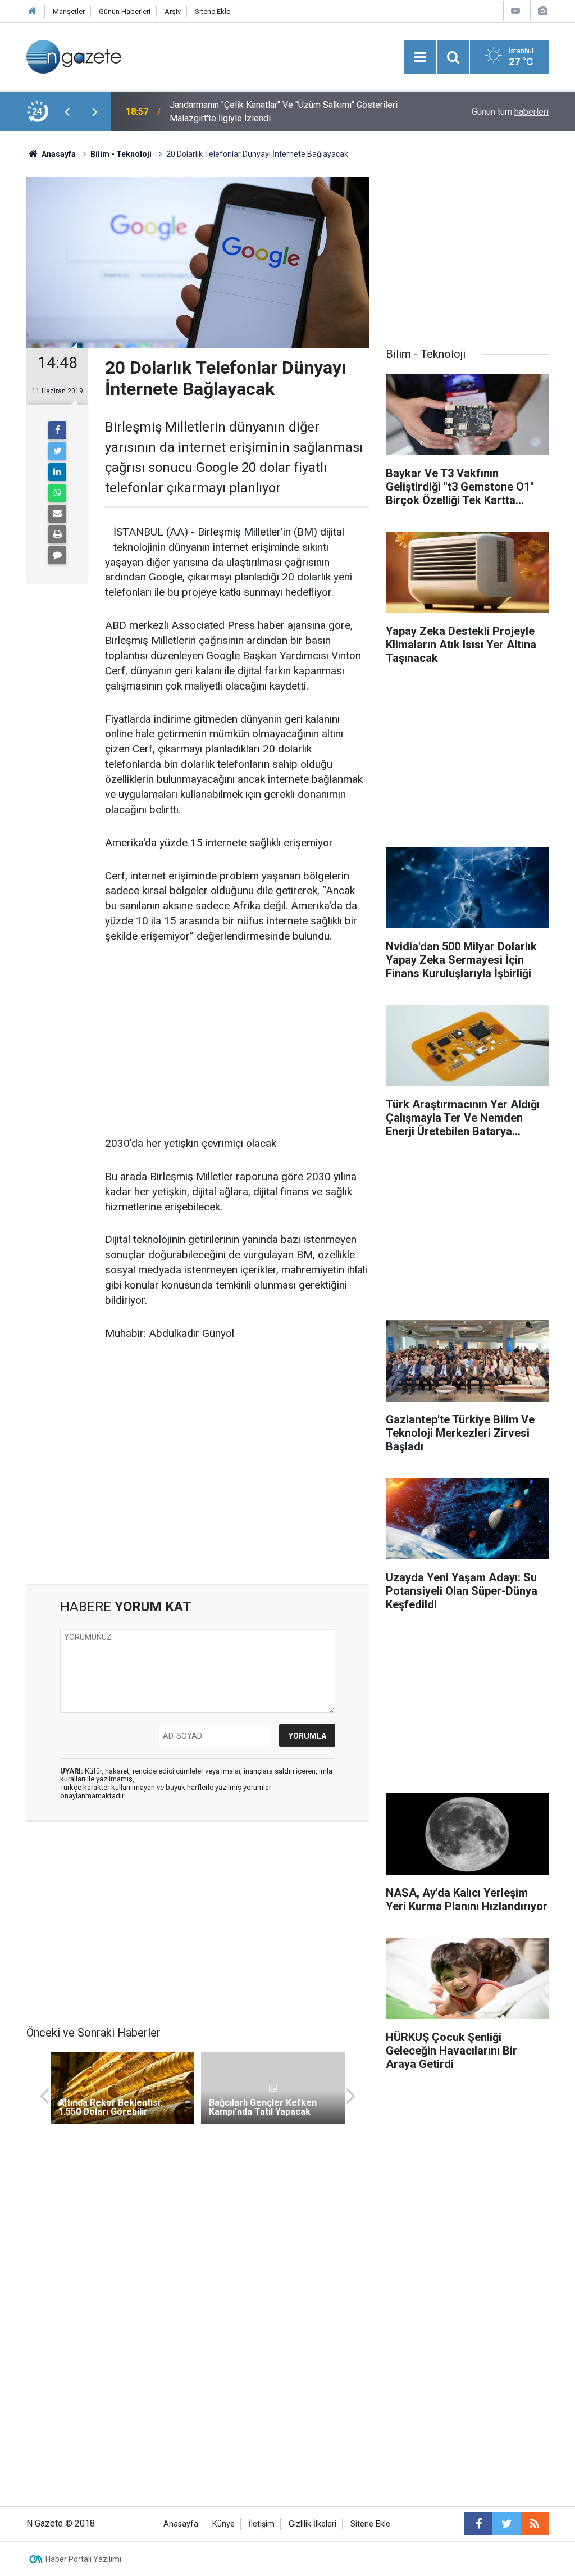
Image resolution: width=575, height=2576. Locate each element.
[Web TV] (515, 11)
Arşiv (173, 12)
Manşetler (69, 12)
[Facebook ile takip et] (478, 2524)
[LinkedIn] (57, 472)
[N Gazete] (74, 56)
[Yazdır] (57, 534)
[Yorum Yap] (57, 555)
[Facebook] (57, 430)
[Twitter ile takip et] (506, 2524)
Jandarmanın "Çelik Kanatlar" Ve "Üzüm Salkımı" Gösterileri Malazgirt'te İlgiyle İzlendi (284, 112)
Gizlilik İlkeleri (312, 2524)
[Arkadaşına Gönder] (57, 514)
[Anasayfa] (33, 12)
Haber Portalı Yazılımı (83, 2559)
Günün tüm (510, 112)
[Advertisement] (237, 1041)
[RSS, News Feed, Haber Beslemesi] (535, 2524)
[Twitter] (57, 451)
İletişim (262, 2524)
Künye (223, 2524)
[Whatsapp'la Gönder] (57, 493)
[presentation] (67, 112)
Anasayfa (181, 2524)
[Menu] (420, 57)
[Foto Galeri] (542, 11)
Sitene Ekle (213, 12)
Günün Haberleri (125, 12)
